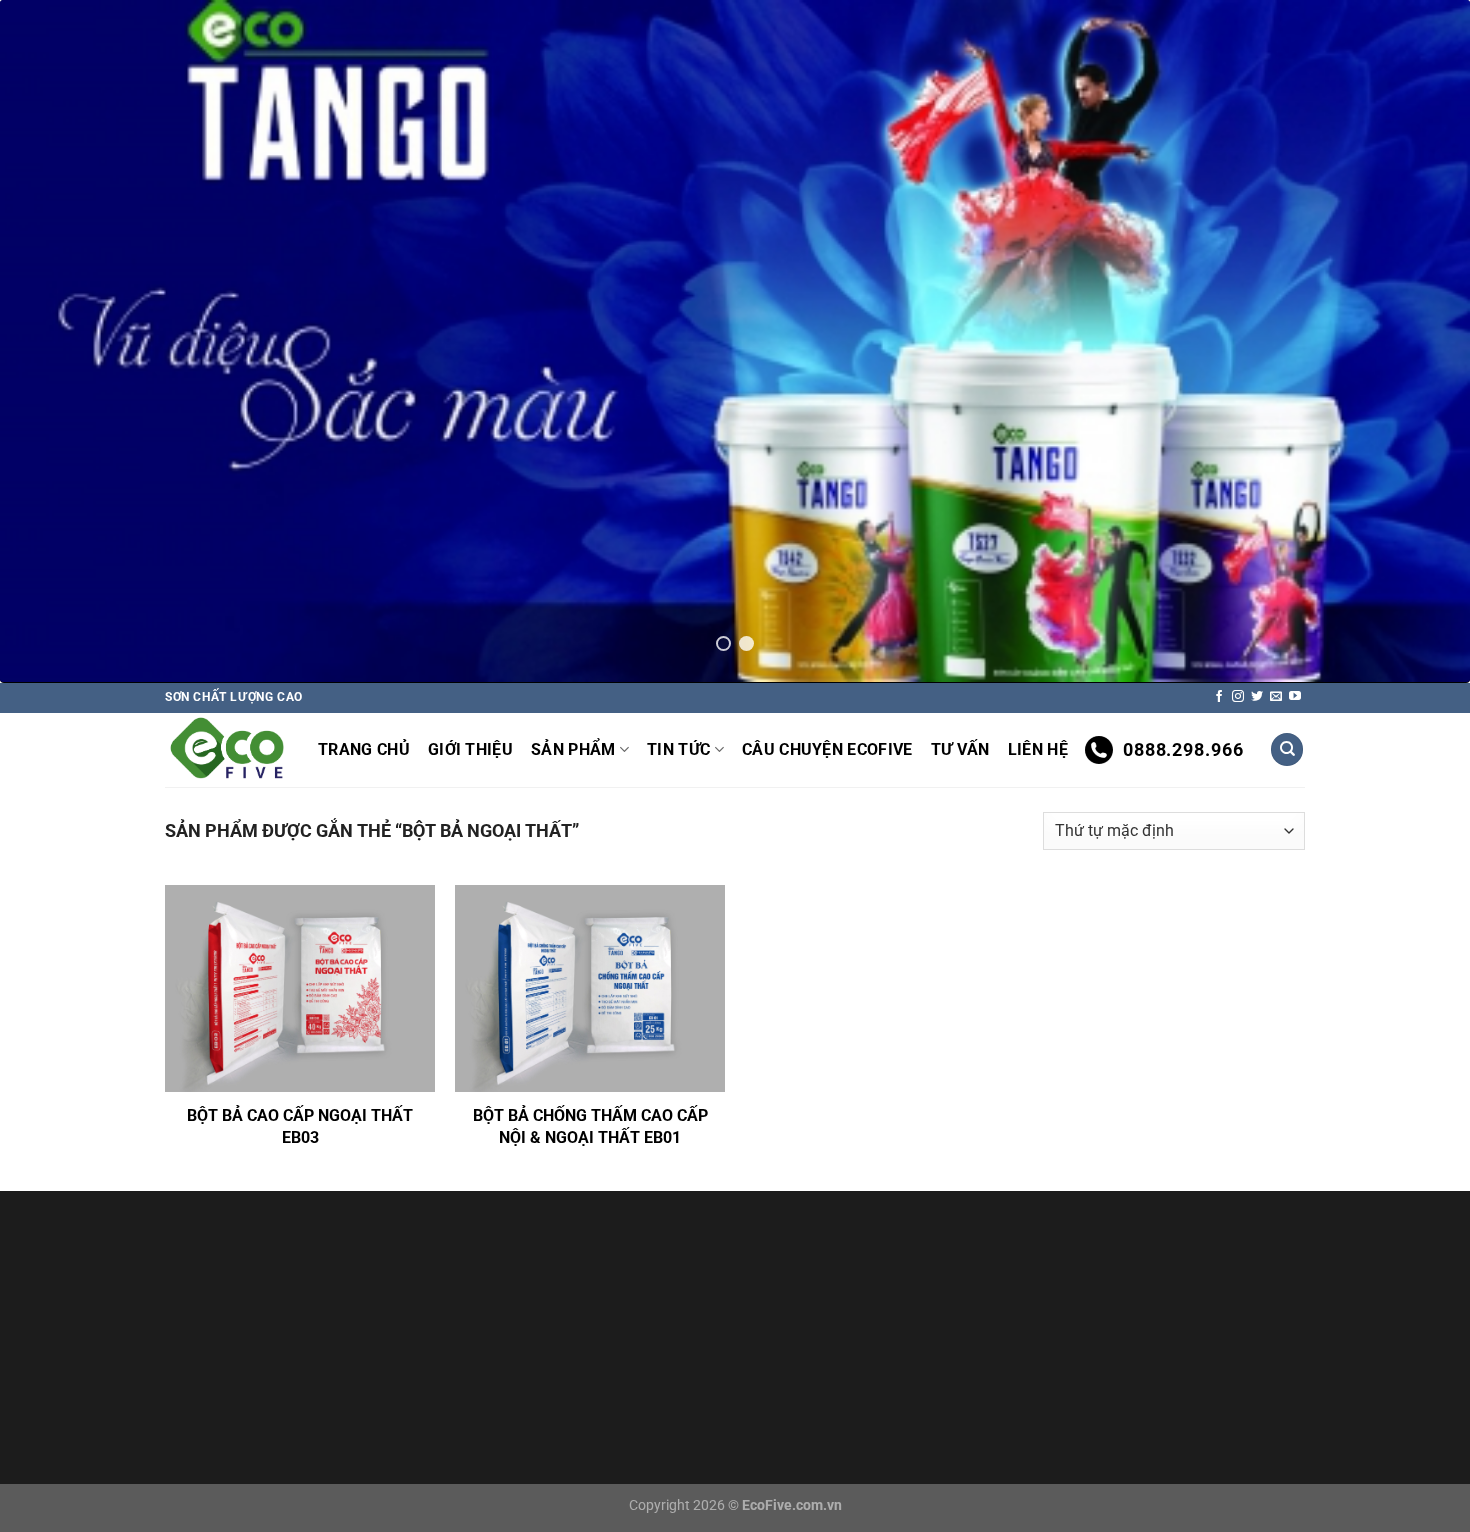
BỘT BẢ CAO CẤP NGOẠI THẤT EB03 (300, 1126)
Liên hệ (1038, 749)
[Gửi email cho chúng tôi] (1276, 697)
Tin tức (678, 749)
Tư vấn (960, 749)
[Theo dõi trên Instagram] (1238, 697)
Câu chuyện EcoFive (827, 749)
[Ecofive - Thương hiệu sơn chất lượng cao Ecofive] (226, 749)
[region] (735, 341)
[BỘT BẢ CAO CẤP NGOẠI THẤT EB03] (300, 988)
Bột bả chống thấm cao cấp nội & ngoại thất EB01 (590, 1126)
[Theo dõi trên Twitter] (1257, 697)
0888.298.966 (1183, 749)
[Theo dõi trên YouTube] (1295, 697)
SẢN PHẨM (573, 749)
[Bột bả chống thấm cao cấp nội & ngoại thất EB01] (590, 988)
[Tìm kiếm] (1287, 749)
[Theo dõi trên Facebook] (1219, 697)
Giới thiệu (470, 749)
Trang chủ (364, 749)
